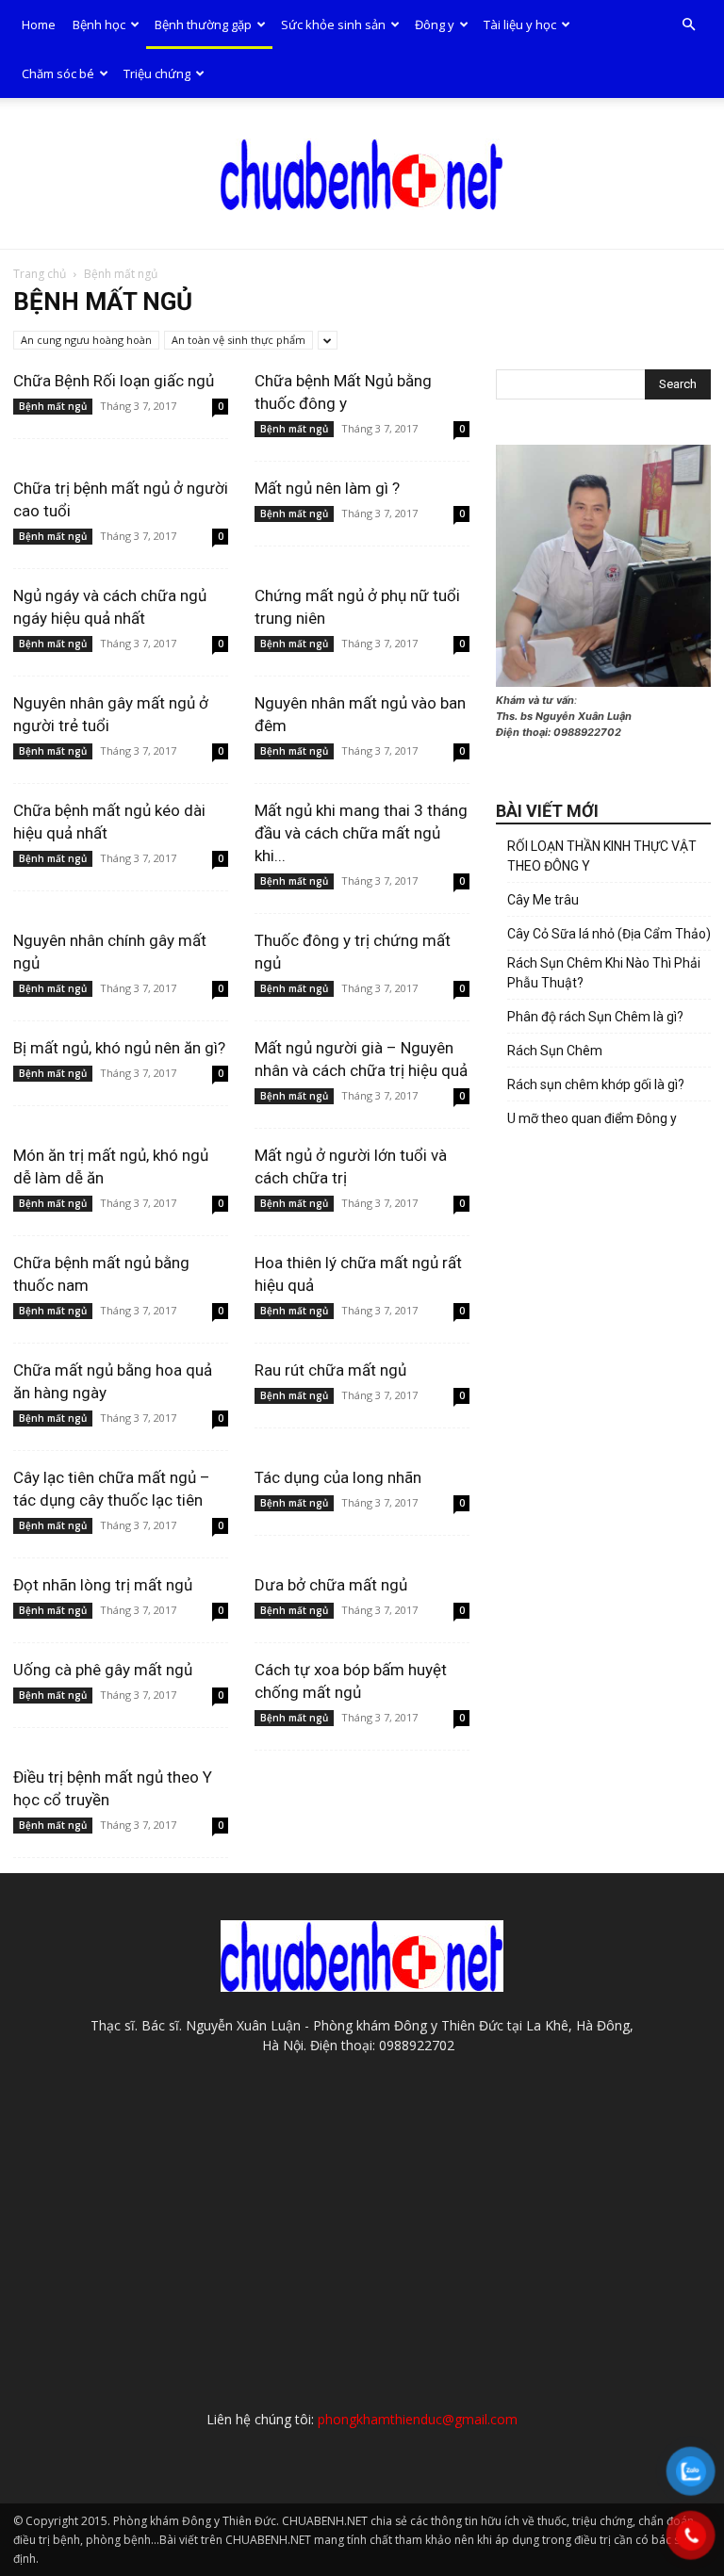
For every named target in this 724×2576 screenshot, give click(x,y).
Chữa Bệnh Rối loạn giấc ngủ (114, 381)
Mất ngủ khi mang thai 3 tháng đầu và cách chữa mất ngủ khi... (361, 833)
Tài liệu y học (520, 24)
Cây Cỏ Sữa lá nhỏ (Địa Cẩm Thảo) (609, 934)
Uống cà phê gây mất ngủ (103, 1670)
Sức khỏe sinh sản (333, 24)
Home (39, 24)
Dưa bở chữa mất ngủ (331, 1585)
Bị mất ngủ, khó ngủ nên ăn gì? (119, 1048)
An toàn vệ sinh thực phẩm (239, 340)
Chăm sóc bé (58, 73)
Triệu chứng (157, 73)
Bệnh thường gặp (203, 24)
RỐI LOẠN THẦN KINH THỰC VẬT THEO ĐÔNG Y (602, 856)
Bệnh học (99, 24)
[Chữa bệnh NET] (362, 174)
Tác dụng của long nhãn (338, 1477)
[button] (688, 25)
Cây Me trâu (543, 900)
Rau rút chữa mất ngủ (330, 1370)
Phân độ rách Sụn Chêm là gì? (595, 1017)
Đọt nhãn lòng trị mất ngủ (103, 1585)
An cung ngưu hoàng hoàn (86, 340)
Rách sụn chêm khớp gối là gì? (596, 1084)
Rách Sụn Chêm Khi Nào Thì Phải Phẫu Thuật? (604, 973)
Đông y (435, 24)
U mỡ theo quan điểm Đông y (592, 1118)
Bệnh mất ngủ (53, 406)
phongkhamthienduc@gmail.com (418, 2419)
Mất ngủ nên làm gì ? (327, 488)
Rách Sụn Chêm (555, 1051)
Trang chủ (40, 274)
